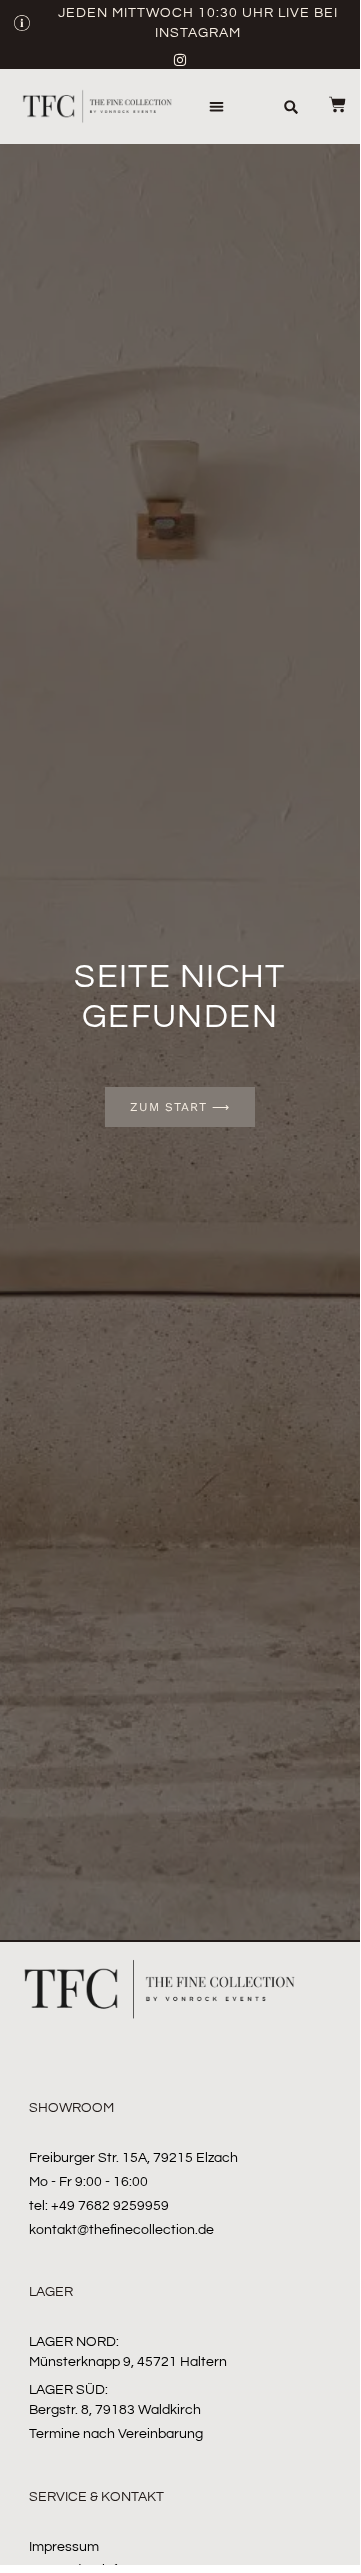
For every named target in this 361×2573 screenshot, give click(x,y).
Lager (51, 2292)
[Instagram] (180, 60)
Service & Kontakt (96, 2497)
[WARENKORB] (325, 104)
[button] (216, 106)
